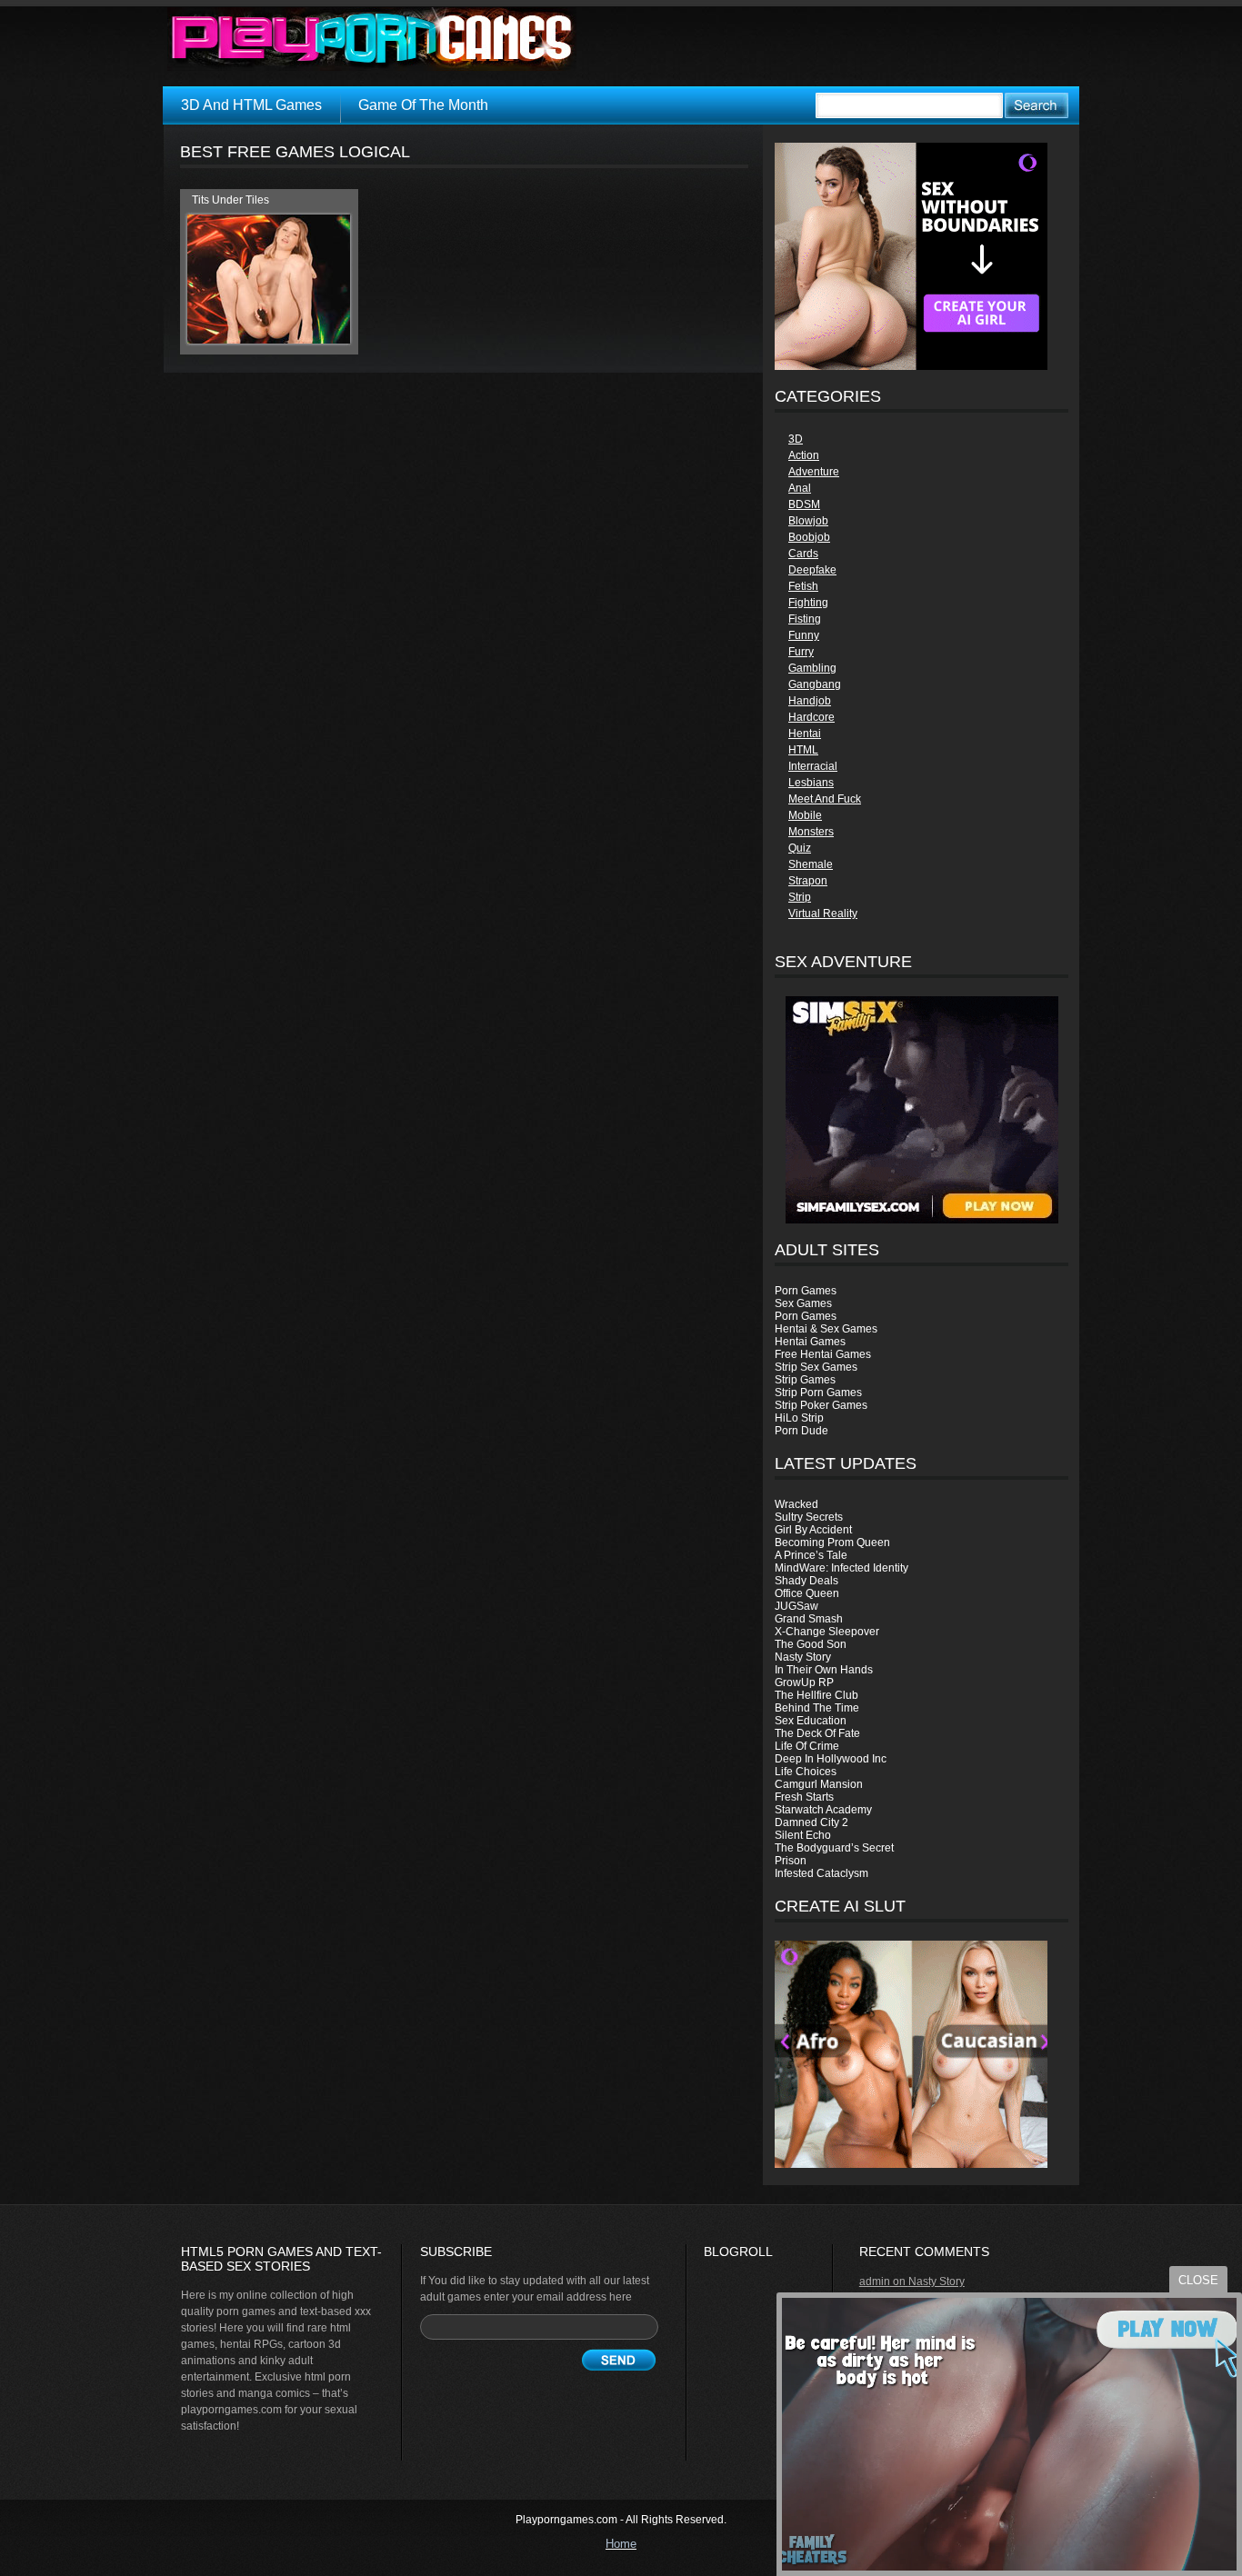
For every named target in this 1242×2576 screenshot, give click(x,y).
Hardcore (811, 717)
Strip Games (805, 1380)
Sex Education (811, 1721)
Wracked (796, 1504)
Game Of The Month (423, 105)
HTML (803, 750)
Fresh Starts (804, 1797)
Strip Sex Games (816, 1367)
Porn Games (806, 1291)
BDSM (804, 504)
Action (804, 455)
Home (621, 2544)
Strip (800, 897)
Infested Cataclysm (821, 1873)
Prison (791, 1861)
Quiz (800, 848)
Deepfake (812, 570)
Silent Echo (803, 1835)
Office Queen (807, 1593)
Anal (800, 488)
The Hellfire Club (816, 1695)
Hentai (805, 734)
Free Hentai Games (823, 1354)
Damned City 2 (811, 1822)
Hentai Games (810, 1342)
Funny (804, 635)
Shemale (811, 864)
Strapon (808, 881)
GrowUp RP (804, 1682)
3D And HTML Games (251, 105)
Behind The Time (817, 1708)
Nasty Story (803, 1657)
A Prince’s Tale (811, 1555)
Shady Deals (806, 1581)
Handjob (810, 701)
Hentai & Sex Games (826, 1329)
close (1198, 2280)
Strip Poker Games (821, 1405)
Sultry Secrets (809, 1517)
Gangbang (815, 684)
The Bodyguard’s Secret (834, 1848)
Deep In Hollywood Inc (831, 1759)
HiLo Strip (799, 1418)
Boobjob (809, 537)
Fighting (808, 603)
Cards (803, 554)
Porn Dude (801, 1431)
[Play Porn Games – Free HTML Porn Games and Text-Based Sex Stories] (372, 39)
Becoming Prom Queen (832, 1543)
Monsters (811, 832)
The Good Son (811, 1644)
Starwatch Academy (823, 1810)
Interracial (813, 766)
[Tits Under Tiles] (269, 340)
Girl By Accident (813, 1530)
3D (796, 439)
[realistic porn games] (911, 366)
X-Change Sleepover (827, 1632)
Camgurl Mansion (819, 1784)
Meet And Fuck (825, 799)
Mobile (805, 815)
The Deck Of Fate (817, 1733)
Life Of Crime (807, 1746)
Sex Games (803, 1303)
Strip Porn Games (818, 1393)
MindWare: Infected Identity (841, 1568)
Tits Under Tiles (230, 200)
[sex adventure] (921, 1110)
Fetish (803, 586)
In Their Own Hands (824, 1670)
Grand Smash (809, 1619)
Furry (801, 652)
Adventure (814, 472)
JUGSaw (796, 1606)
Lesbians (811, 783)
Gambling (812, 668)
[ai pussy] (911, 2164)
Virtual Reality (823, 914)
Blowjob (808, 521)
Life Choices (806, 1772)
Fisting (805, 619)
